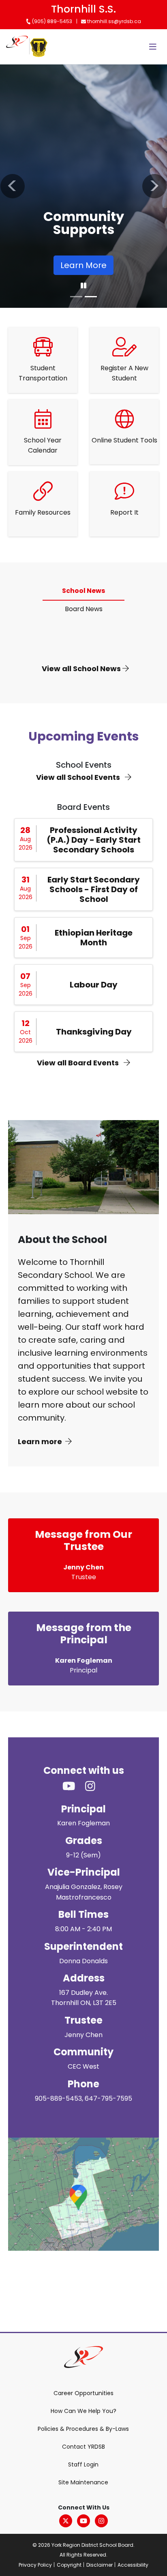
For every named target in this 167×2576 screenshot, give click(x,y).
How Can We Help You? (83, 2411)
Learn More (83, 265)
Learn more (40, 1441)
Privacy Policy (35, 2565)
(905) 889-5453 (51, 21)
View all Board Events (79, 1063)
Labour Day (94, 985)
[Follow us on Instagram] (95, 1787)
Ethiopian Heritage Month (94, 938)
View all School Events (79, 777)
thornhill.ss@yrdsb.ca (113, 21)
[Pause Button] (83, 286)
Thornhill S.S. (83, 9)
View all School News (82, 669)
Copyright (69, 2565)
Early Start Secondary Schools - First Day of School (94, 889)
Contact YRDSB (83, 2447)
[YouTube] (83, 2521)
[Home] (17, 47)
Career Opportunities (83, 2393)
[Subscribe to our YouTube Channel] (74, 1787)
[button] (13, 186)
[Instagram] (101, 2521)
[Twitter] (66, 2521)
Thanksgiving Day (94, 1032)
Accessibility (133, 2565)
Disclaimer (100, 2565)
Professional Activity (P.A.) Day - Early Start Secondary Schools (94, 840)
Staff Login (83, 2464)
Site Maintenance (83, 2482)
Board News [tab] (84, 609)
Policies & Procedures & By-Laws (83, 2429)
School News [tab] (83, 591)
